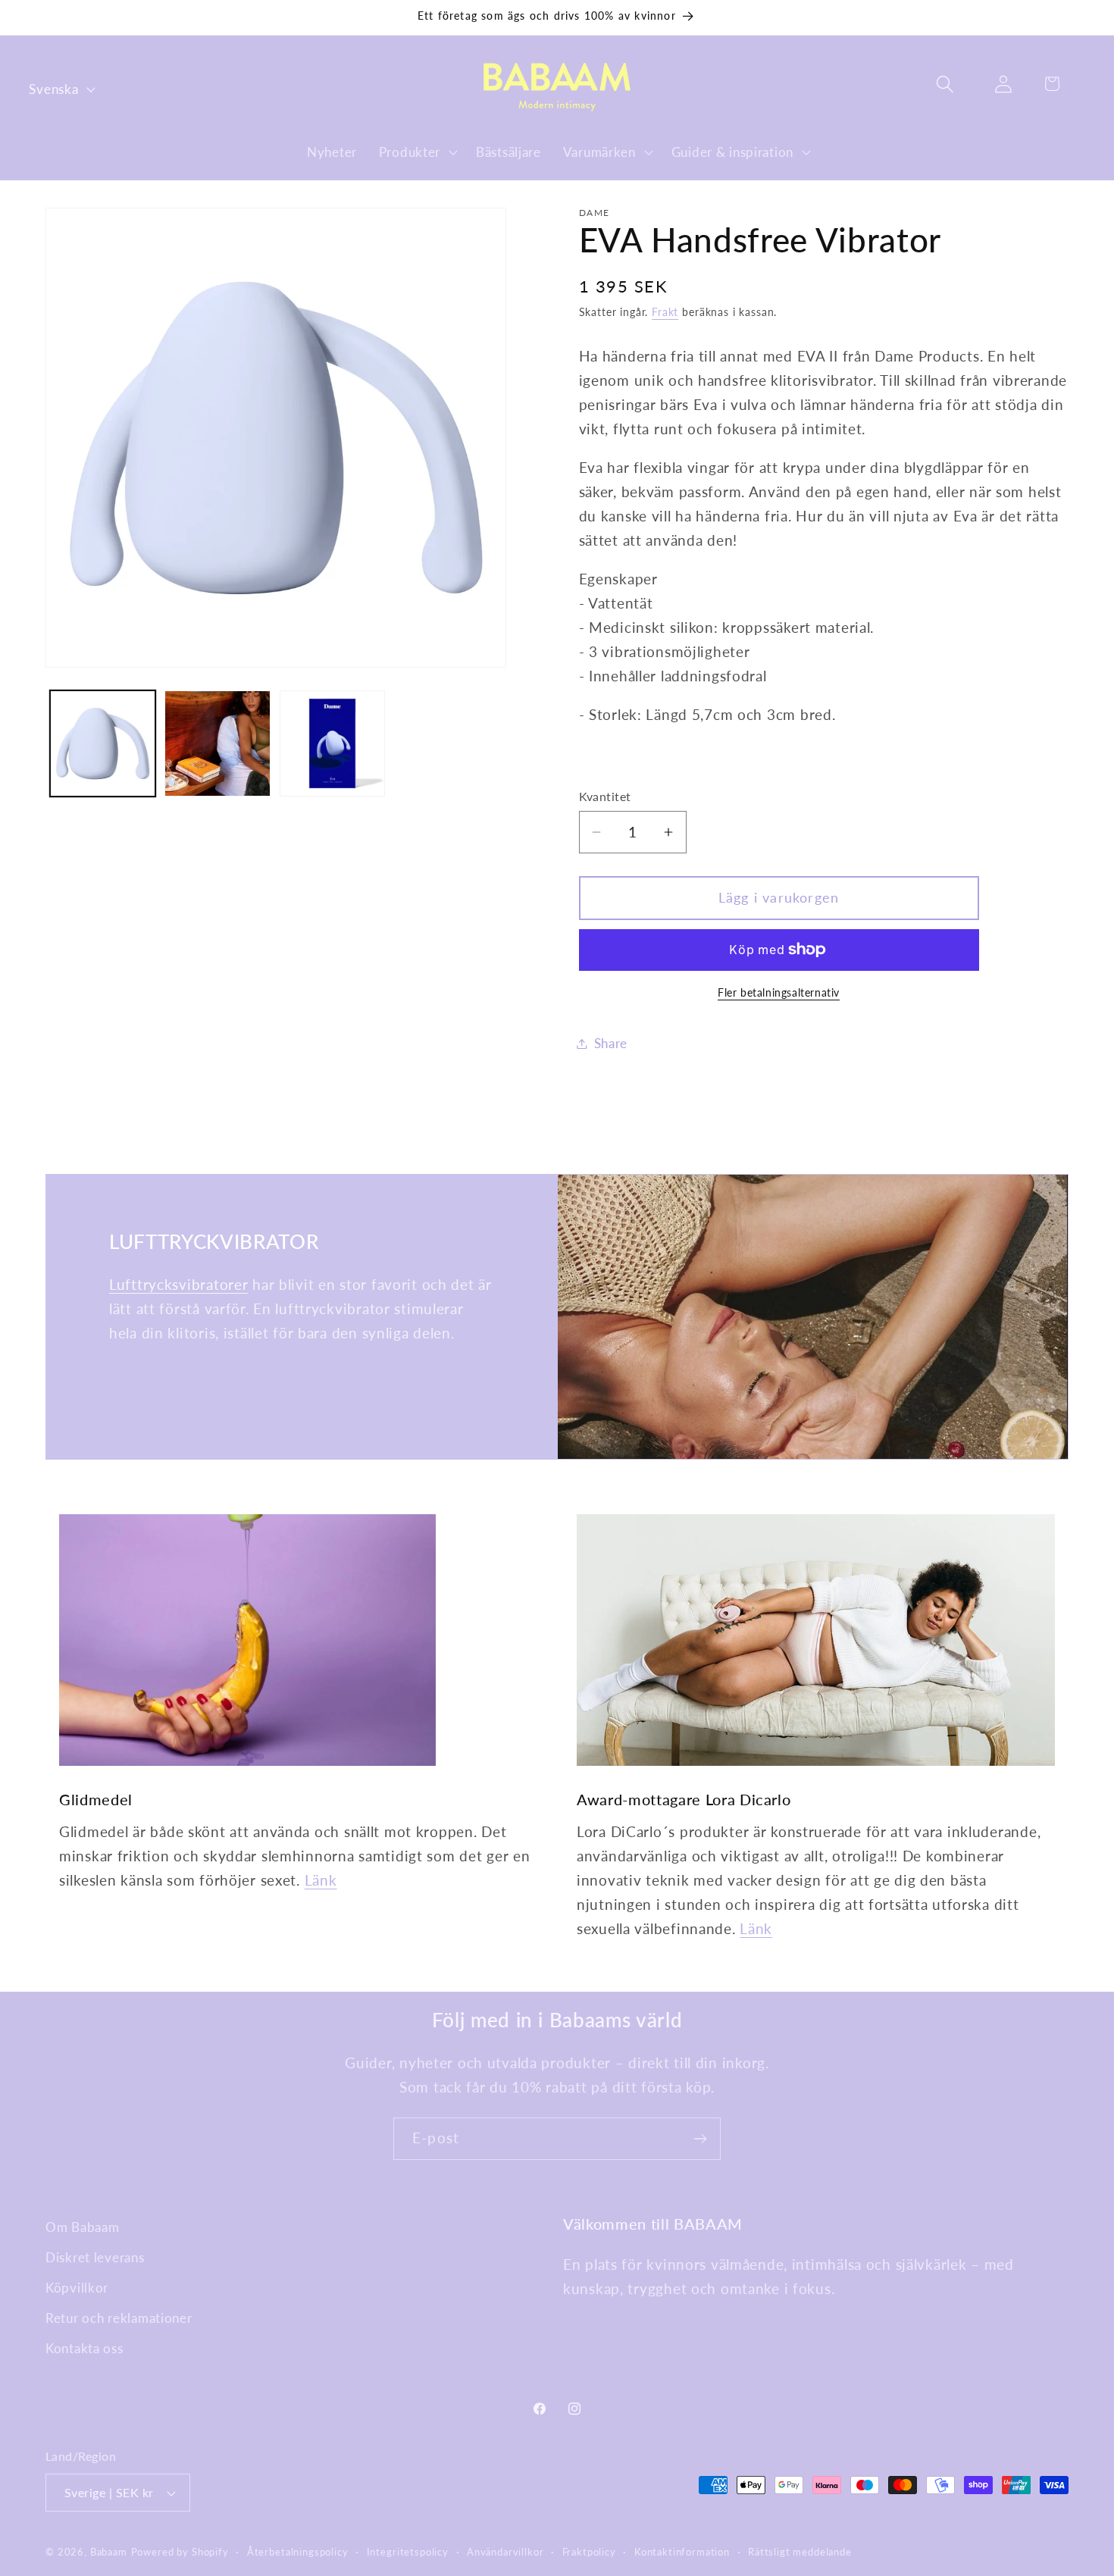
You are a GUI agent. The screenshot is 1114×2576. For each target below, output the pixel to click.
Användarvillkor (505, 2552)
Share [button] (611, 1043)
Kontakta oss (84, 2348)
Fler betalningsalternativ (779, 992)
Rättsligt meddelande (800, 2552)
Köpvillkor (77, 2288)
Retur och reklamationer (119, 2318)
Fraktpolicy (589, 2552)
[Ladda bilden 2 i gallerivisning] (217, 743)
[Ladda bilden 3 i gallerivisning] (332, 743)
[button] (416, 152)
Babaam (109, 2552)
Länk (321, 1880)
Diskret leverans (95, 2257)
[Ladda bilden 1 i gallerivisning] (103, 743)
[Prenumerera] (700, 2139)
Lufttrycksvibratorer (178, 1284)
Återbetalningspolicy (298, 2552)
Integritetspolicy (408, 2552)
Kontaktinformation (682, 2552)
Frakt (665, 312)
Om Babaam (82, 2227)
